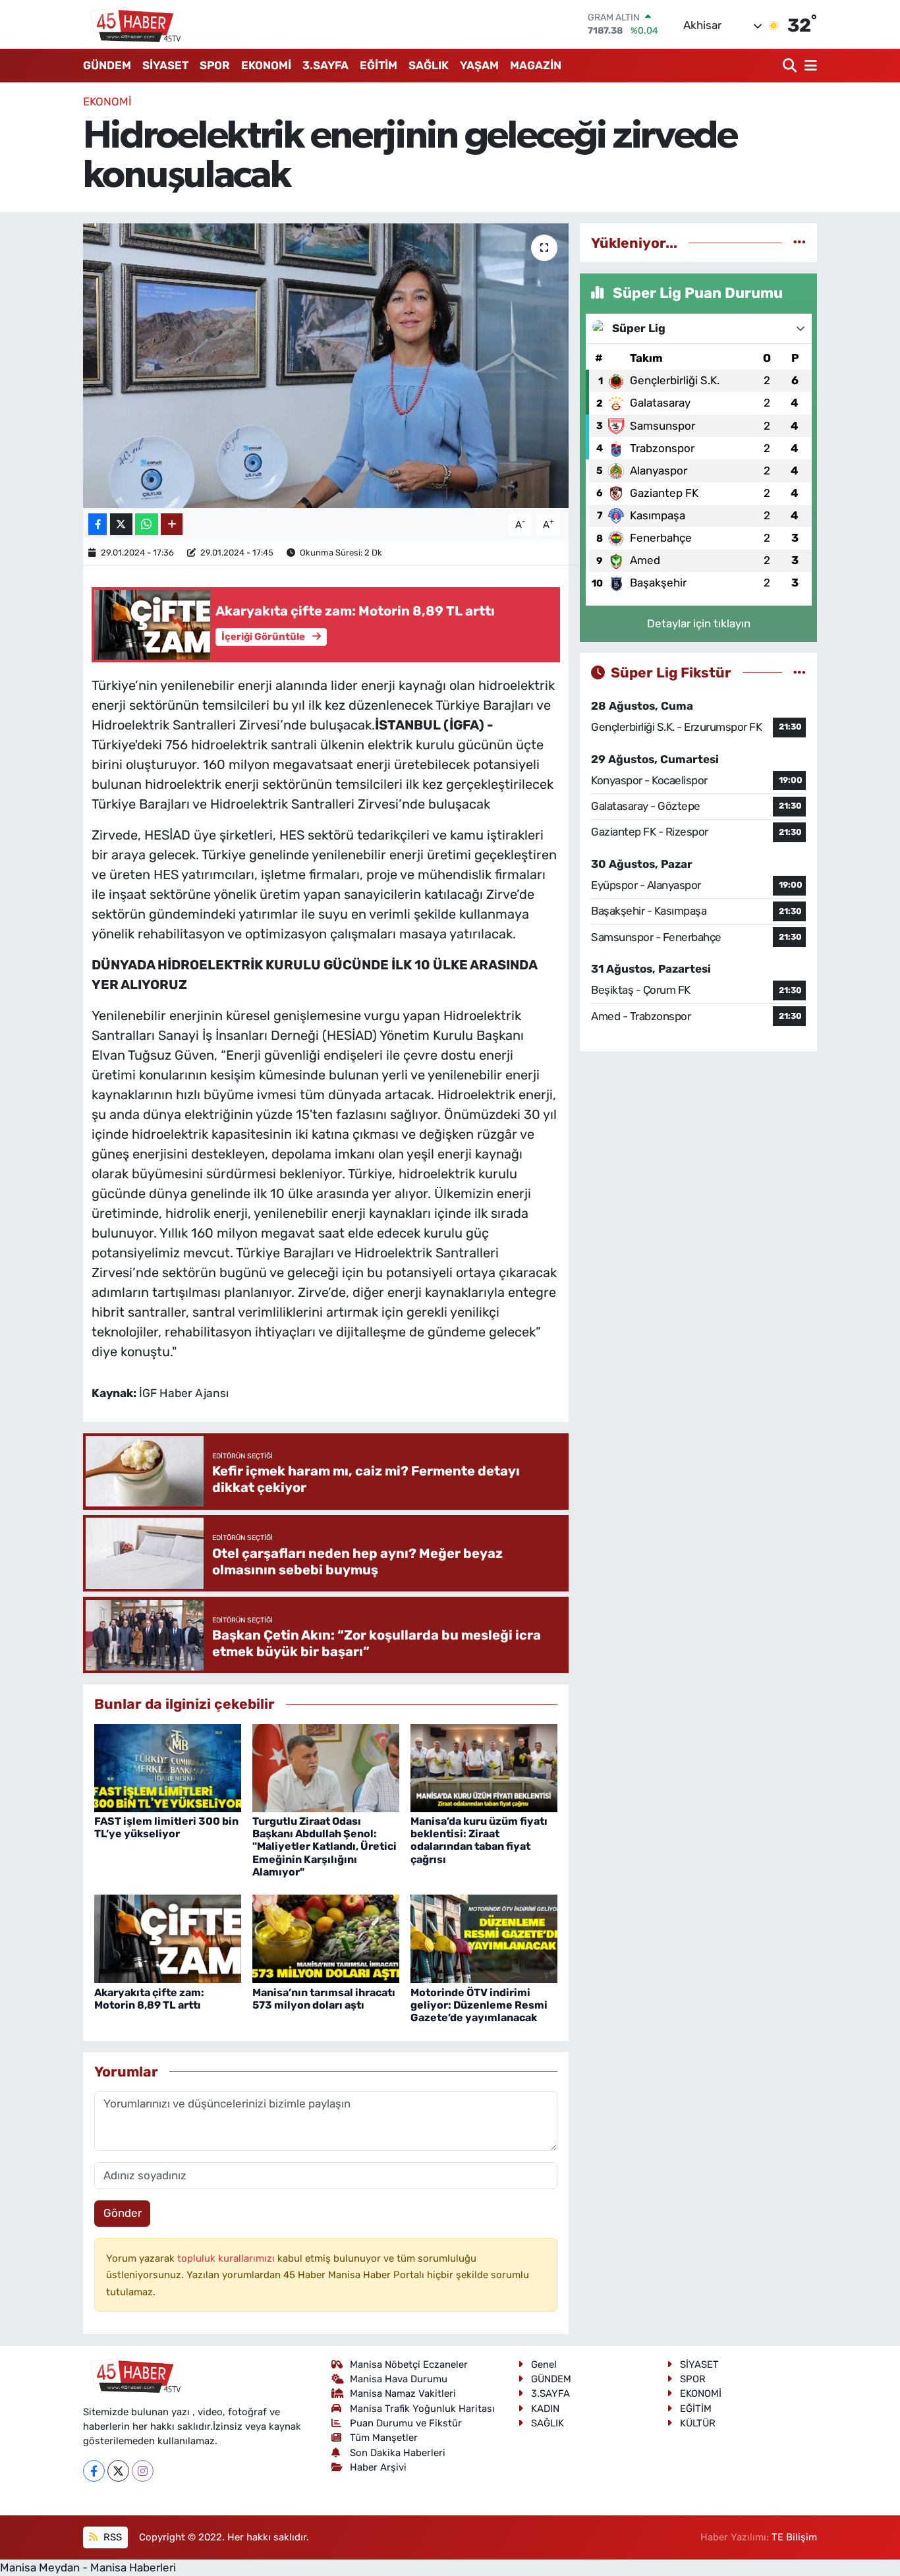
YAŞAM (479, 65)
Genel (544, 2364)
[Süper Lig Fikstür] (800, 672)
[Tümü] (800, 243)
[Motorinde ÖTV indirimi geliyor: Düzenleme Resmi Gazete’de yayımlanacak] (484, 1938)
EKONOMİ (266, 65)
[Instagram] (143, 2471)
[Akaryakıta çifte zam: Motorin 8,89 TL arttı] (168, 1938)
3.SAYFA (325, 65)
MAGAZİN (536, 65)
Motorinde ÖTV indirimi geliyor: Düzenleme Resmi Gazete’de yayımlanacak (479, 2005)
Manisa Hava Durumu (399, 2379)
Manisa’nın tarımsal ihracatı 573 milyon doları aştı (324, 1999)
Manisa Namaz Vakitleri (403, 2393)
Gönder (123, 2213)
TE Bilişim (794, 2537)
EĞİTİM (379, 65)
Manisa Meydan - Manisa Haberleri (88, 2567)
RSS (111, 2537)
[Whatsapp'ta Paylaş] (147, 524)
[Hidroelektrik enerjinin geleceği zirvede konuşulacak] (326, 366)
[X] (118, 2471)
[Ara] (791, 66)
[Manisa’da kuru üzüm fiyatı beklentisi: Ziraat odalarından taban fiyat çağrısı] (484, 1767)
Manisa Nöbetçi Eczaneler (409, 2364)
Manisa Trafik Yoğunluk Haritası (422, 2409)
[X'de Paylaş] (121, 524)
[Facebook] (94, 2471)
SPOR (215, 65)
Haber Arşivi (378, 2467)
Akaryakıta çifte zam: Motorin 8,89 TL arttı (149, 1999)
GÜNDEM (107, 65)
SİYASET (165, 65)
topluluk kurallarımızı (227, 2258)
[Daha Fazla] (172, 524)
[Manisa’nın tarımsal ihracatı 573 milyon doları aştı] (326, 1938)
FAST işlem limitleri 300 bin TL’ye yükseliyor (166, 1827)
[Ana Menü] (808, 66)
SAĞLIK (429, 65)
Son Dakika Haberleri (398, 2453)
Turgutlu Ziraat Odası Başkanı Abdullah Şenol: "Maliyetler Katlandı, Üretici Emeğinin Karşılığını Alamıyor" (324, 1846)
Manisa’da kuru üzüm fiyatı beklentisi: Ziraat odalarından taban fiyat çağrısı (479, 1840)
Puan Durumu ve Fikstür (406, 2423)
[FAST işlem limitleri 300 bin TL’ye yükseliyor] (168, 1767)
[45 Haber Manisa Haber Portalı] (132, 24)
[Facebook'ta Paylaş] (98, 524)
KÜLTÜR (698, 2423)
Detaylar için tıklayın (699, 623)
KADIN (545, 2409)
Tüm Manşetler (384, 2438)
